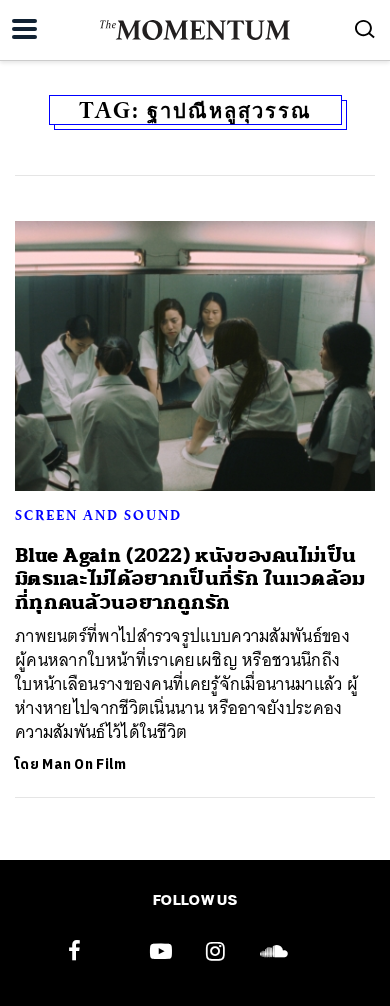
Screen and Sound (98, 515)
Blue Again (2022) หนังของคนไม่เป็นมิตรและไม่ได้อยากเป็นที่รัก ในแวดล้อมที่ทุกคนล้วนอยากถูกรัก (190, 579)
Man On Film (84, 764)
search (365, 29)
